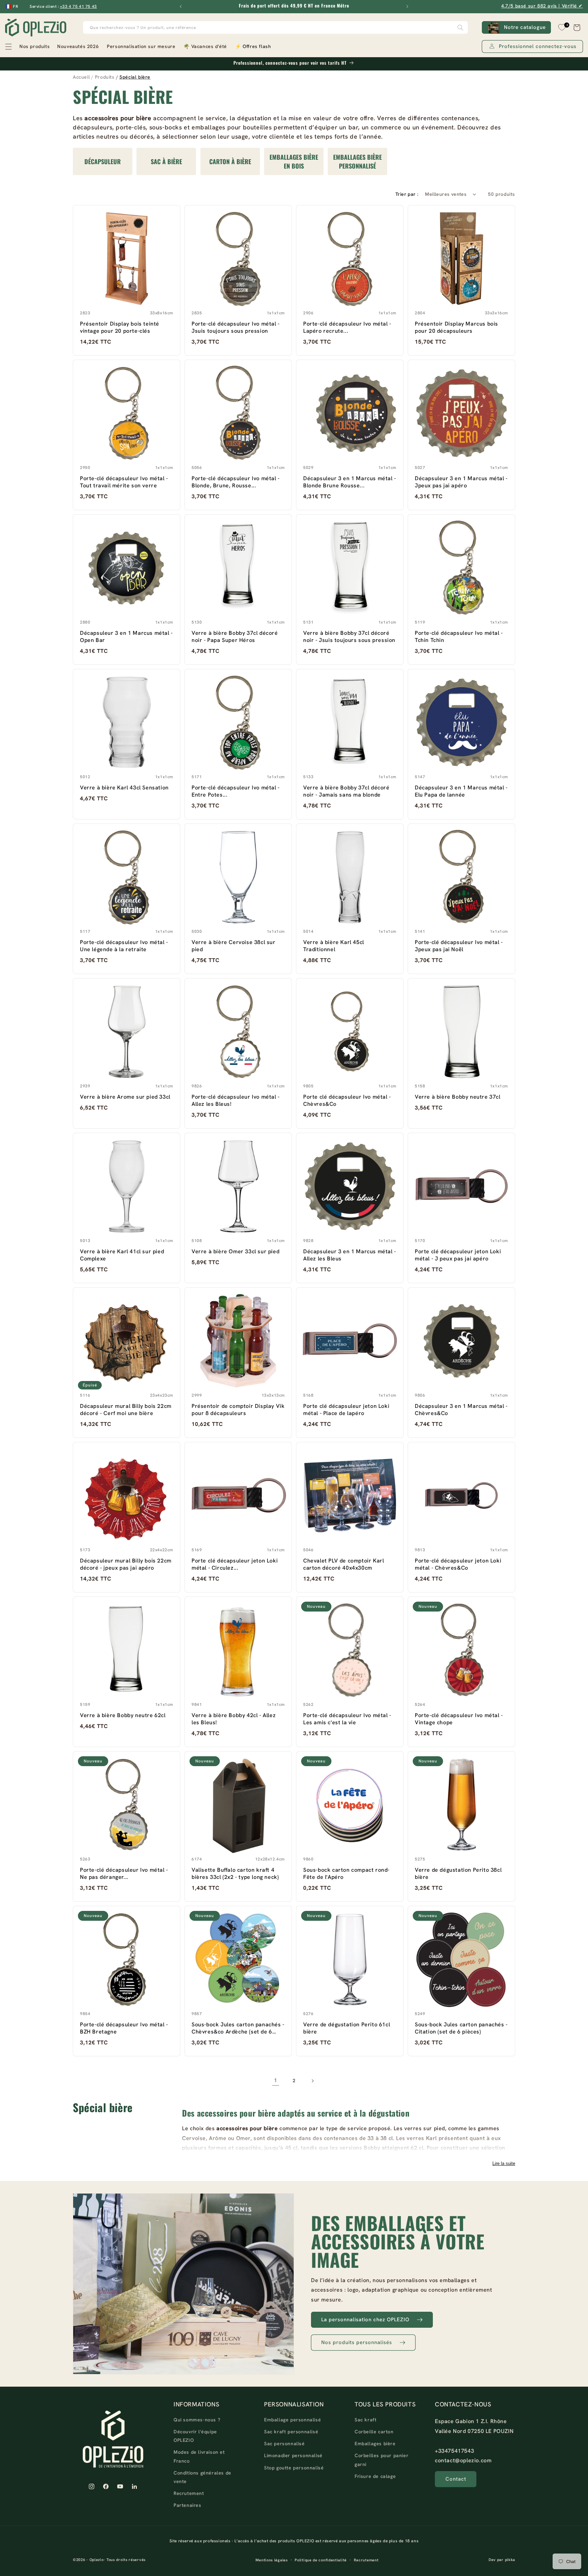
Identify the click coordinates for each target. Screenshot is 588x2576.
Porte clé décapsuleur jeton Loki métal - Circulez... (235, 1564)
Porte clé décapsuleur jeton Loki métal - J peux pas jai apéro (458, 1255)
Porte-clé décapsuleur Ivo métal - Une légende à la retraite (124, 946)
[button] (27, 47)
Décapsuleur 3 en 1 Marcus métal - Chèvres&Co (461, 1410)
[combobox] (276, 27)
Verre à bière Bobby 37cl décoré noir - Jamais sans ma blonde (346, 791)
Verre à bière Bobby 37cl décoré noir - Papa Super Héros (235, 637)
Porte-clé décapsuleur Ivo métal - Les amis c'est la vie (347, 1719)
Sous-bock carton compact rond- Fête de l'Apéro (346, 1873)
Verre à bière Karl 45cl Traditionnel (334, 946)
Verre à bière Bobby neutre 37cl (458, 1097)
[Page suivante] (312, 2081)
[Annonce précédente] (181, 6)
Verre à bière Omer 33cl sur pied (235, 1251)
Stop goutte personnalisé (294, 2468)
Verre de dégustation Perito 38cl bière (458, 1873)
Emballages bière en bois (294, 161)
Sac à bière (166, 161)
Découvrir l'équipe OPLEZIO (195, 2436)
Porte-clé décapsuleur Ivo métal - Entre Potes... (236, 791)
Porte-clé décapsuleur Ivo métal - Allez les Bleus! (236, 1100)
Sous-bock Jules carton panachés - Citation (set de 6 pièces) (461, 2028)
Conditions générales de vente (202, 2477)
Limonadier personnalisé (293, 2456)
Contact (456, 2479)
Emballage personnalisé (292, 2420)
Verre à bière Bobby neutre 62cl (123, 1715)
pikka (510, 2560)
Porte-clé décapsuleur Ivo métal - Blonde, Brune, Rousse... (236, 482)
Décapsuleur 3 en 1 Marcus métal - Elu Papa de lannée (461, 791)
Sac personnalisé (284, 2444)
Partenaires (187, 2506)
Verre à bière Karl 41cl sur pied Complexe (122, 1255)
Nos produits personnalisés (357, 2342)
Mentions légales (272, 2560)
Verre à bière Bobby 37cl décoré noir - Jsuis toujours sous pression (349, 637)
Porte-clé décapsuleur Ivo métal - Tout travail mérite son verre (124, 482)
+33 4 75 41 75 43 (78, 6)
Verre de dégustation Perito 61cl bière (347, 2028)
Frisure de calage (375, 2476)
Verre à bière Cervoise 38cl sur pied (234, 946)
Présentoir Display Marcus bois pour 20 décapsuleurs (456, 327)
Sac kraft (365, 2420)
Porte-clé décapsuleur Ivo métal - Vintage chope (459, 1719)
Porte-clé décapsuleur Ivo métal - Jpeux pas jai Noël (459, 946)
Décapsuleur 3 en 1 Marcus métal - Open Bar (126, 637)
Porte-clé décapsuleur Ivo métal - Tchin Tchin (459, 637)
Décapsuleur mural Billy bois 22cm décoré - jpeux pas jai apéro (126, 1564)
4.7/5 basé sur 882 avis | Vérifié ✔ (542, 6)
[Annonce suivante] (407, 6)
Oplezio (97, 2560)
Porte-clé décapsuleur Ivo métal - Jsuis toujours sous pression (236, 327)
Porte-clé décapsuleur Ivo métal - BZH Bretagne (124, 2028)
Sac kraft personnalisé (291, 2432)
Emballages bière (375, 2444)
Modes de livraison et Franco (199, 2457)
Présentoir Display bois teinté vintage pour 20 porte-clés (120, 327)
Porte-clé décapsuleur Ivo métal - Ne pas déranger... (124, 1873)
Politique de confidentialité (321, 2560)
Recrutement (189, 2494)
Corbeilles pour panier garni (381, 2460)
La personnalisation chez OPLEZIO (365, 2320)
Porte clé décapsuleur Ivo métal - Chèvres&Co (347, 1100)
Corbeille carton (374, 2432)
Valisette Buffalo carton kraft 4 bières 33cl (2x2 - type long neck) (235, 1873)
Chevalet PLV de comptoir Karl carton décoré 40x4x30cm (344, 1564)
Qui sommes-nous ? (197, 2420)
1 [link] (276, 2081)
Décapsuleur (103, 161)
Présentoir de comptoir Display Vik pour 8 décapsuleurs (238, 1410)
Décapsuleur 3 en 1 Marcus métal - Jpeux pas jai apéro (461, 482)
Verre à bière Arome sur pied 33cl (125, 1097)
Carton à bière (230, 161)
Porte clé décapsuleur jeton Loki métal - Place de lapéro (346, 1410)
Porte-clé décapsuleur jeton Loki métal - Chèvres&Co (458, 1564)
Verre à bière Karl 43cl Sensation (124, 788)
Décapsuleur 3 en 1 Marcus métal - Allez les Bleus (350, 1255)
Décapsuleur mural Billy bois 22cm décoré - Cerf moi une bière (126, 1410)
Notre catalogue (525, 27)
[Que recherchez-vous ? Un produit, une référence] (460, 27)
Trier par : (407, 194)
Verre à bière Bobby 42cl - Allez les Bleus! (234, 1719)
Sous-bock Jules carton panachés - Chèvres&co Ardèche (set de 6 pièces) (238, 2028)
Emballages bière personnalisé (358, 161)
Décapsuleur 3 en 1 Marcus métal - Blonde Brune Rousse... (350, 482)
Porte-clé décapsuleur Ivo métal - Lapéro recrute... (347, 327)
